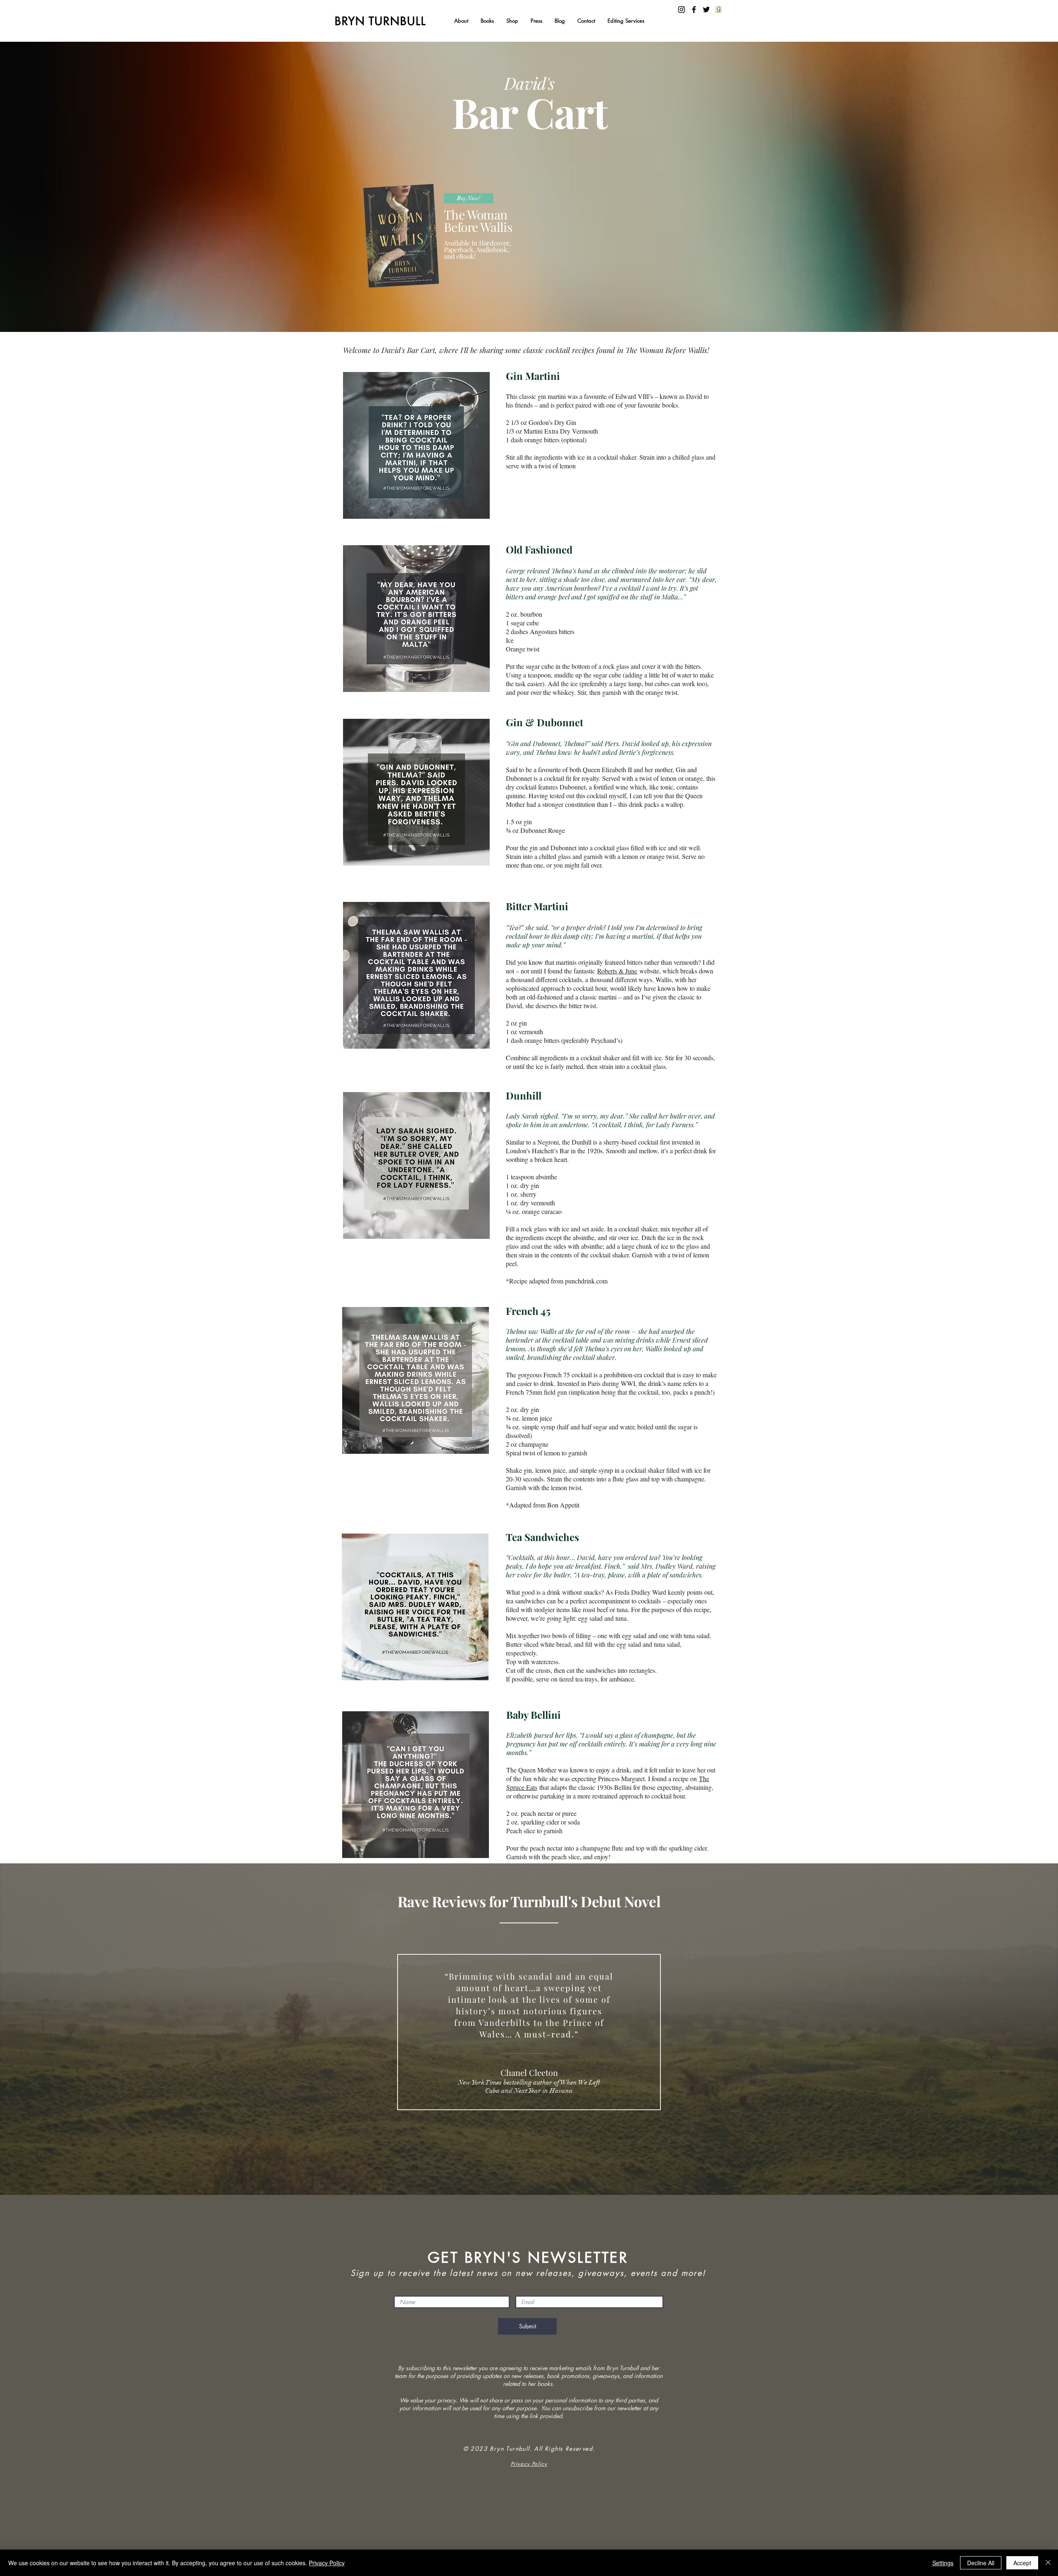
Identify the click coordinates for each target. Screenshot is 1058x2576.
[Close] (1048, 2563)
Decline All (981, 2563)
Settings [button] (943, 2563)
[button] (487, 21)
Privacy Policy (327, 2563)
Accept (1022, 2563)
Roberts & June (617, 971)
